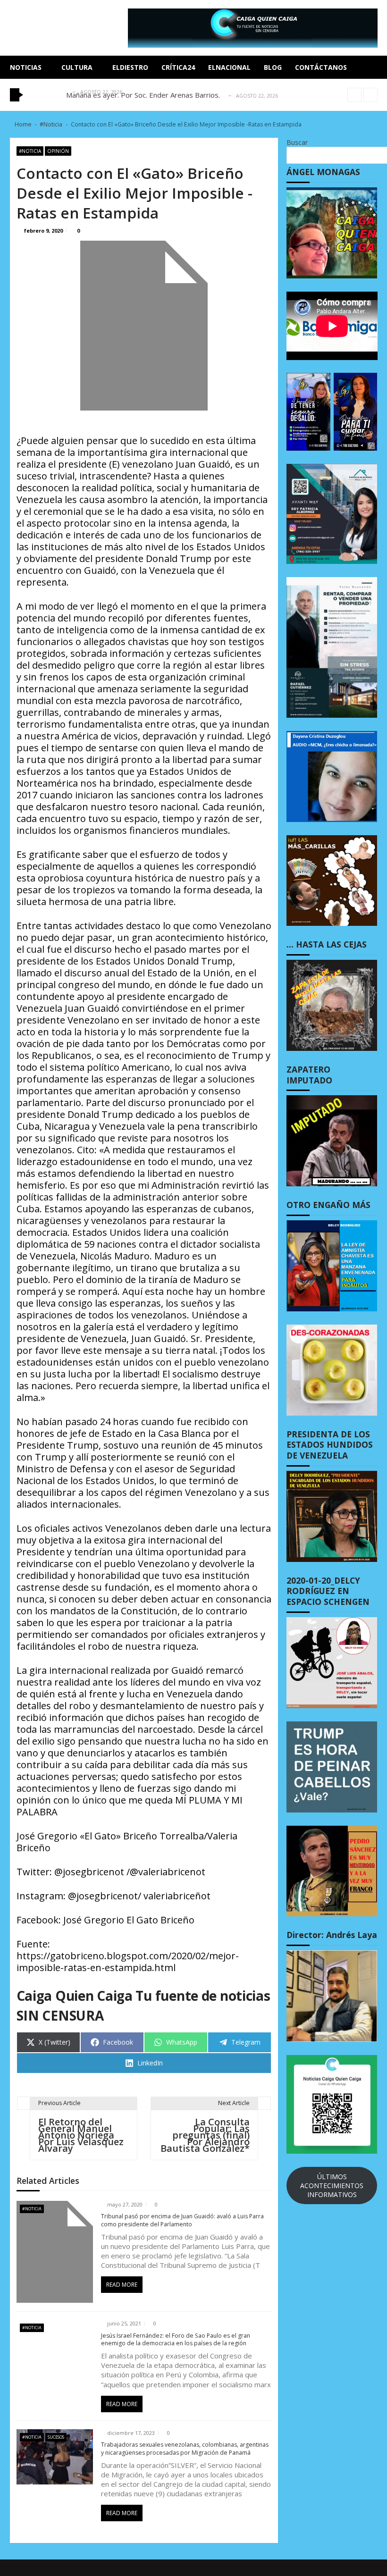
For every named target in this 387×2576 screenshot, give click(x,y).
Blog (273, 67)
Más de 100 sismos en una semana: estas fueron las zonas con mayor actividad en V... (205, 95)
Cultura (77, 67)
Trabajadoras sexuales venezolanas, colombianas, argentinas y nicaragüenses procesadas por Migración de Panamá (185, 2449)
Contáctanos (321, 67)
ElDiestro (130, 67)
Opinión (58, 151)
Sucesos (56, 2437)
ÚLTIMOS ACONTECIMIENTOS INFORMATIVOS (332, 2186)
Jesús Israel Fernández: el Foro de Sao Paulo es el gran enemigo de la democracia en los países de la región (176, 2340)
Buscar (297, 142)
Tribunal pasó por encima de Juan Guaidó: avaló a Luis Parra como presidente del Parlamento (182, 2220)
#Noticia (30, 151)
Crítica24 (178, 67)
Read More (122, 2285)
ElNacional (229, 67)
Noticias (26, 67)
